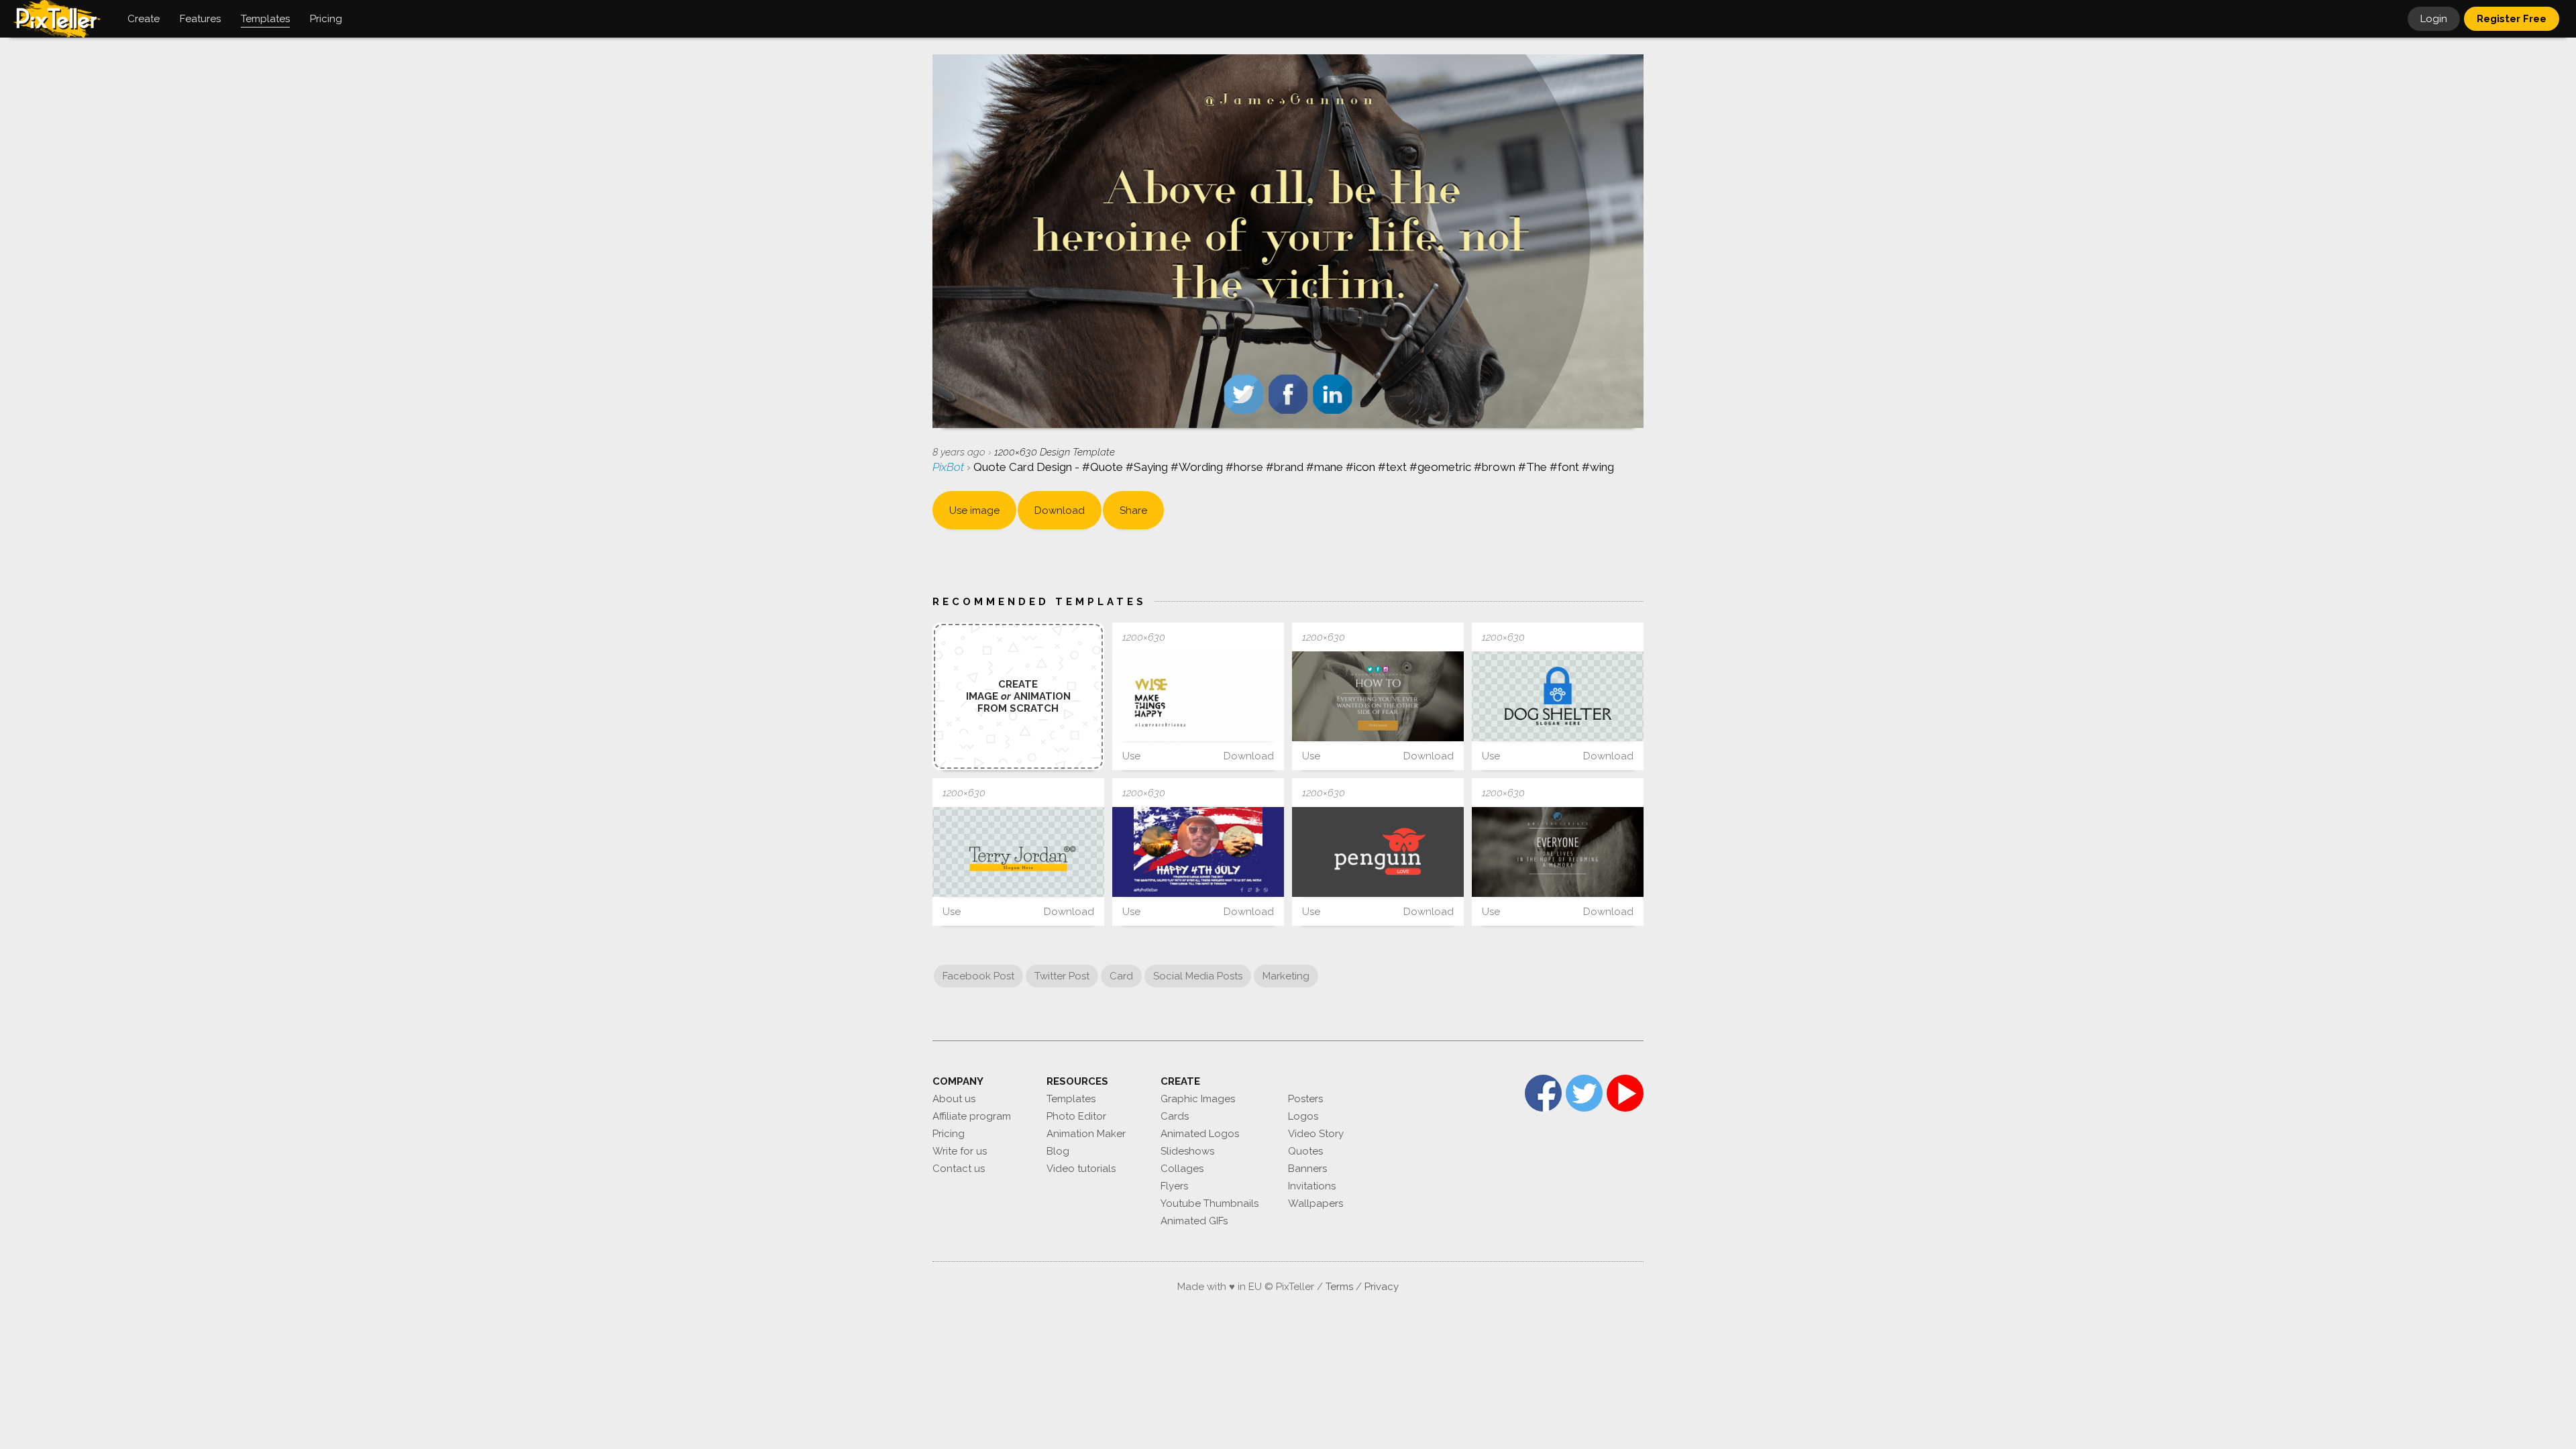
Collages (1182, 1169)
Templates (1071, 1099)
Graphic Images (1198, 1099)
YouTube (1625, 1093)
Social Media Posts (1198, 976)
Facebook (1543, 1093)
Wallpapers (1316, 1203)
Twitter (1584, 1093)
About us (954, 1099)
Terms (1339, 1287)
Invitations (1312, 1186)
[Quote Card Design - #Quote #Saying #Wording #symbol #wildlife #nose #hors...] (1558, 852)
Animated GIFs (1194, 1221)
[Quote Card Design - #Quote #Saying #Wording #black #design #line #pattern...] (1198, 696)
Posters (1305, 1099)
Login (2434, 19)
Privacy (1382, 1287)
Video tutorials (1081, 1169)
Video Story (1316, 1134)
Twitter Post (1062, 976)
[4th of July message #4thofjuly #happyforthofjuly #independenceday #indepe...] (1198, 852)
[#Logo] (1558, 696)
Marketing (1286, 976)
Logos (1303, 1116)
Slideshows (1187, 1151)
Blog (1058, 1151)
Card (1121, 976)
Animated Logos (1200, 1134)
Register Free (2512, 19)
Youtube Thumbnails (1210, 1203)
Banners (1307, 1169)
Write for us (960, 1151)
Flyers (1174, 1186)
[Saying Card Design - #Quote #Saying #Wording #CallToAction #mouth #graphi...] (1378, 696)
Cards (1175, 1116)
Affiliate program (972, 1116)
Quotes (1305, 1151)
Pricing (949, 1134)
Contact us (959, 1169)
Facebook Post (978, 976)
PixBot (950, 467)
